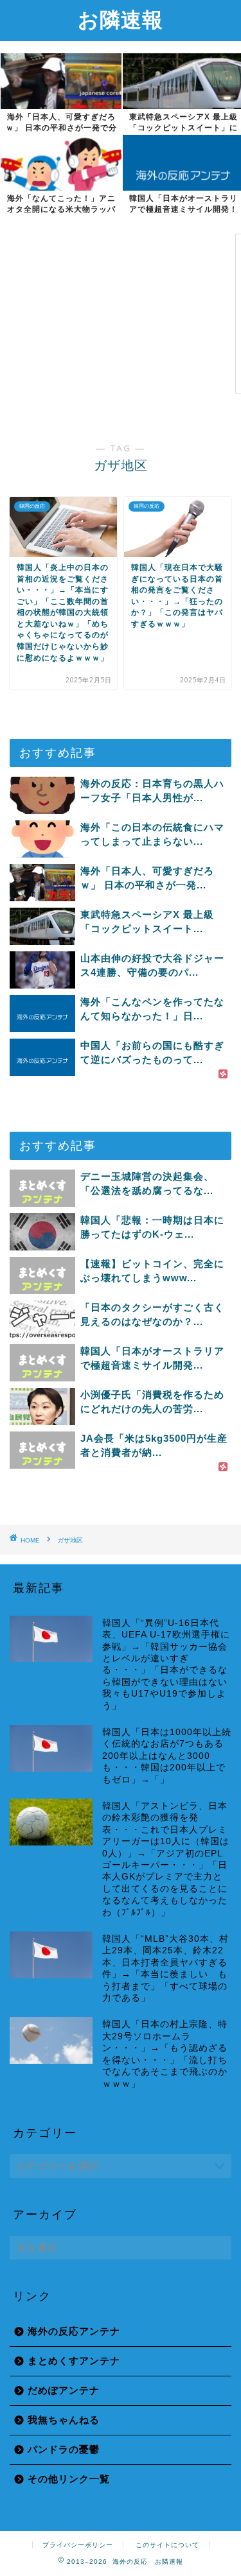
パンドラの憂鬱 (64, 2449)
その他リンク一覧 (69, 2479)
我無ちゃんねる (64, 2420)
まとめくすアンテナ (74, 2361)
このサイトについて (167, 2545)
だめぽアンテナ (64, 2390)
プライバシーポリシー (78, 2545)
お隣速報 (121, 19)
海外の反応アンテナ (74, 2331)
